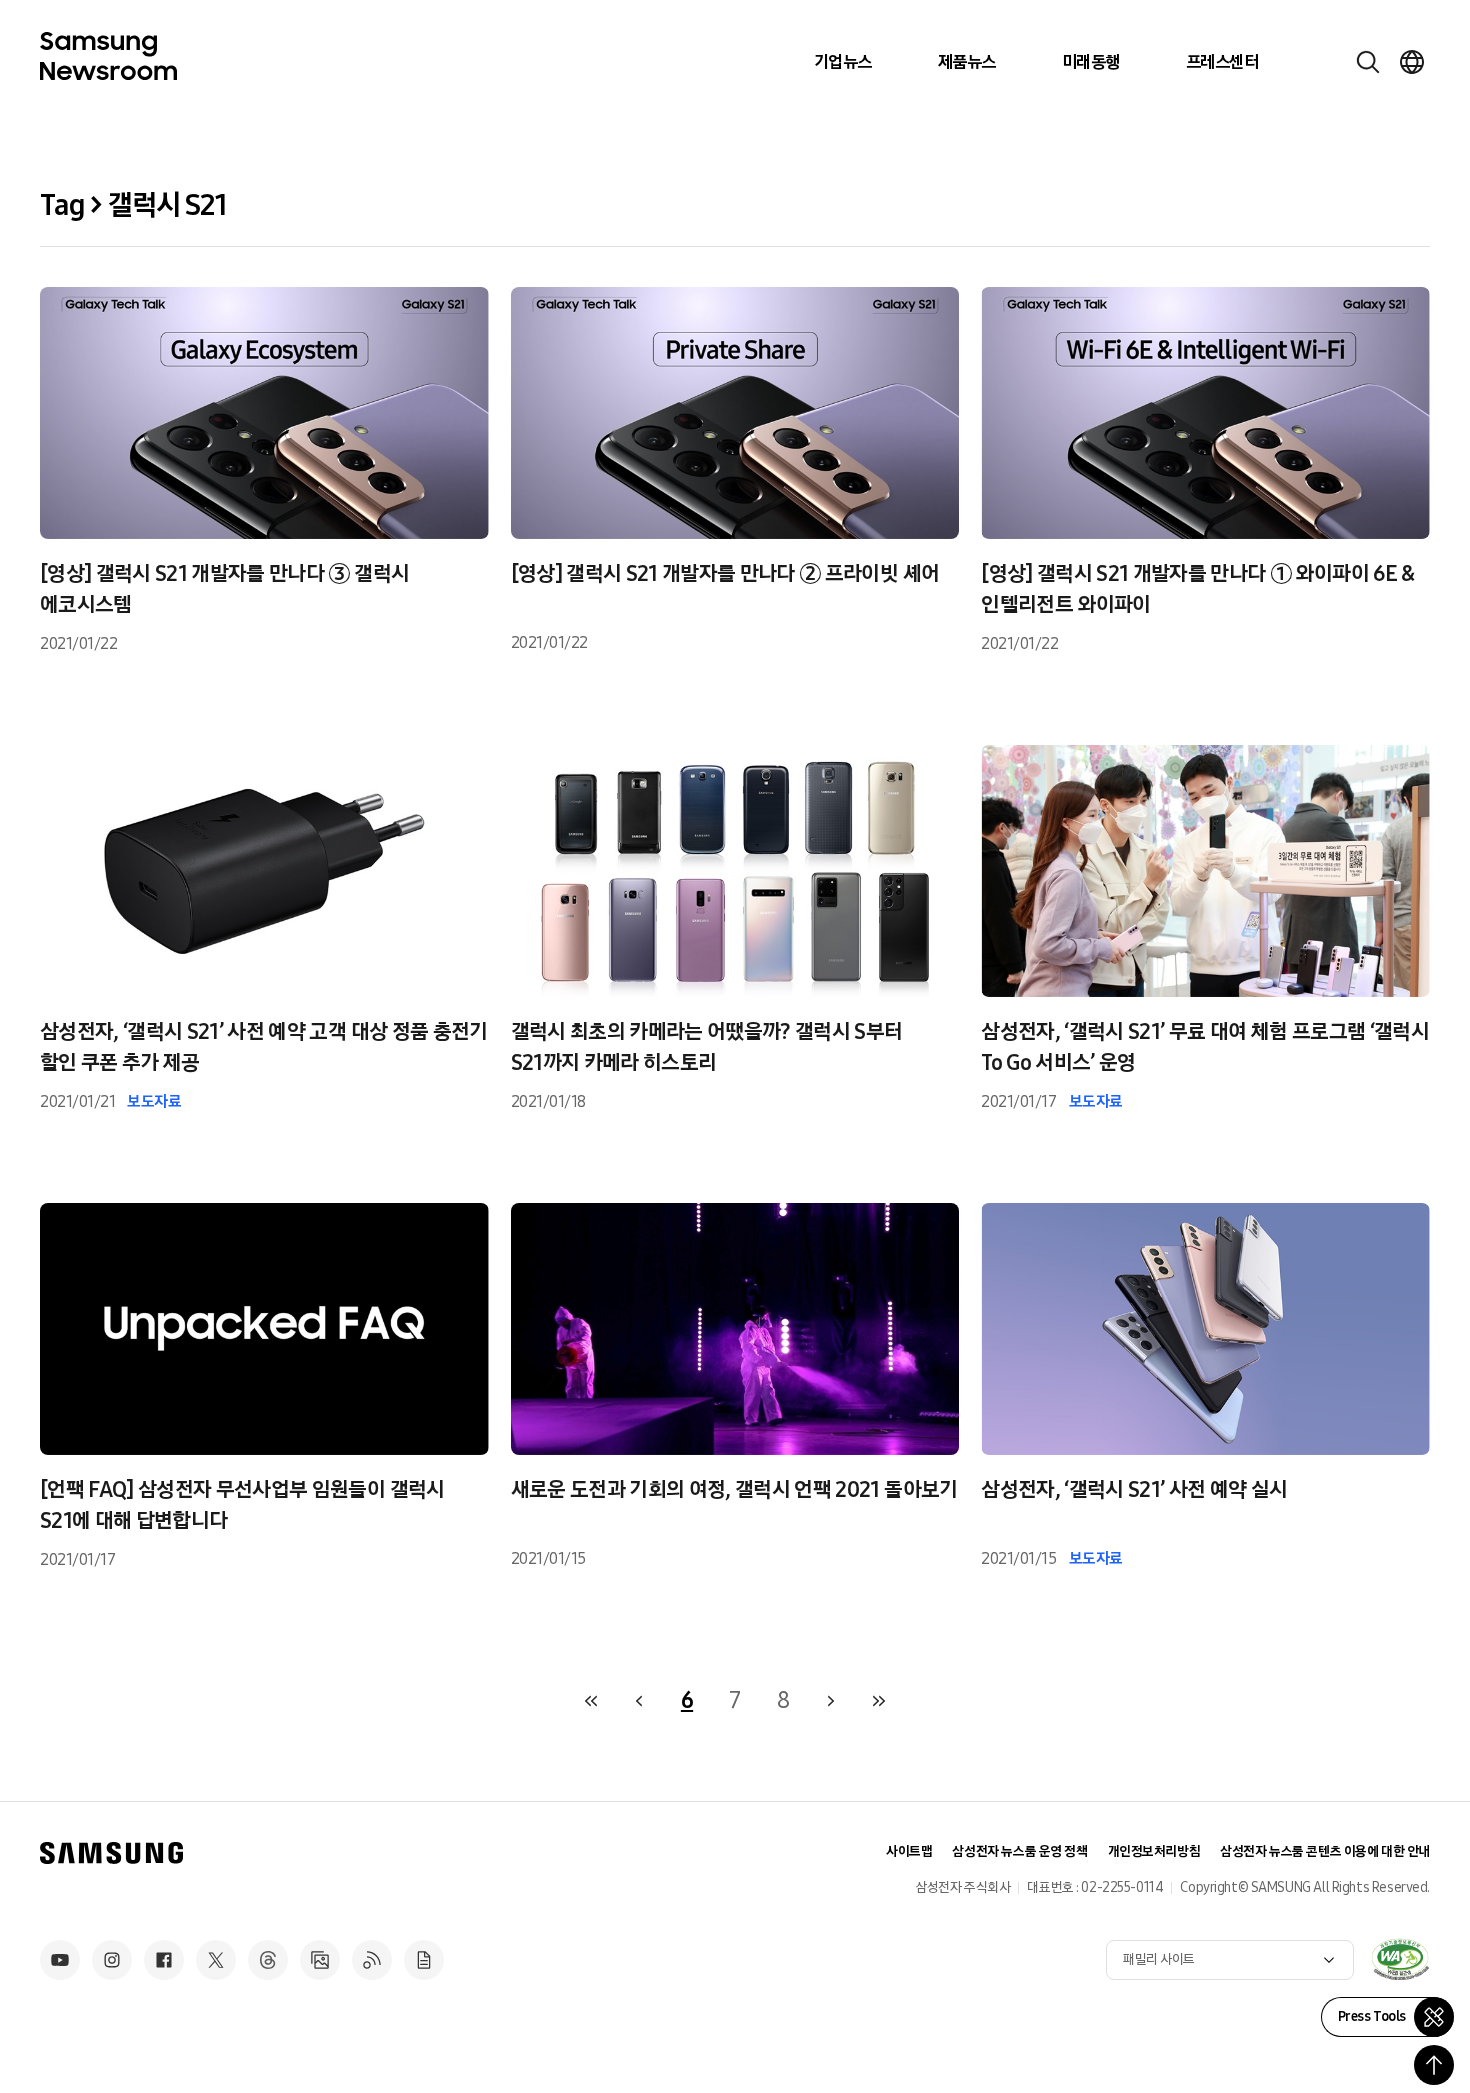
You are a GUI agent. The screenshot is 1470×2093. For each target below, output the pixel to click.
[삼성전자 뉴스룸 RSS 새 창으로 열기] (372, 1960)
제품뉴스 (967, 62)
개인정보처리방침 (1154, 1851)
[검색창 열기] (1368, 62)
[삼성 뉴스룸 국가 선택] (1412, 62)
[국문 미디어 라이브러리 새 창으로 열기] (320, 1960)
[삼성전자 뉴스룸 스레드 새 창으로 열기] (268, 1960)
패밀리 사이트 (1159, 1959)
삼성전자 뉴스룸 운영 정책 (1019, 1851)
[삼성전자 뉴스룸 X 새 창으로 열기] (216, 1960)
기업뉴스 (843, 62)
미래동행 (1091, 62)
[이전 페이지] (639, 1701)
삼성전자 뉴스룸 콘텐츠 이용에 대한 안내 (1325, 1851)
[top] (1434, 2065)
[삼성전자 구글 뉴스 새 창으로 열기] (424, 1960)
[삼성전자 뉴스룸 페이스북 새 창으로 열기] (164, 1960)
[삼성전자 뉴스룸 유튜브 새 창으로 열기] (60, 1960)
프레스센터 (1222, 62)
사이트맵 (909, 1851)
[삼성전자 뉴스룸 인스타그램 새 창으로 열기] (112, 1960)
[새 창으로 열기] (1400, 1959)
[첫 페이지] (591, 1701)
